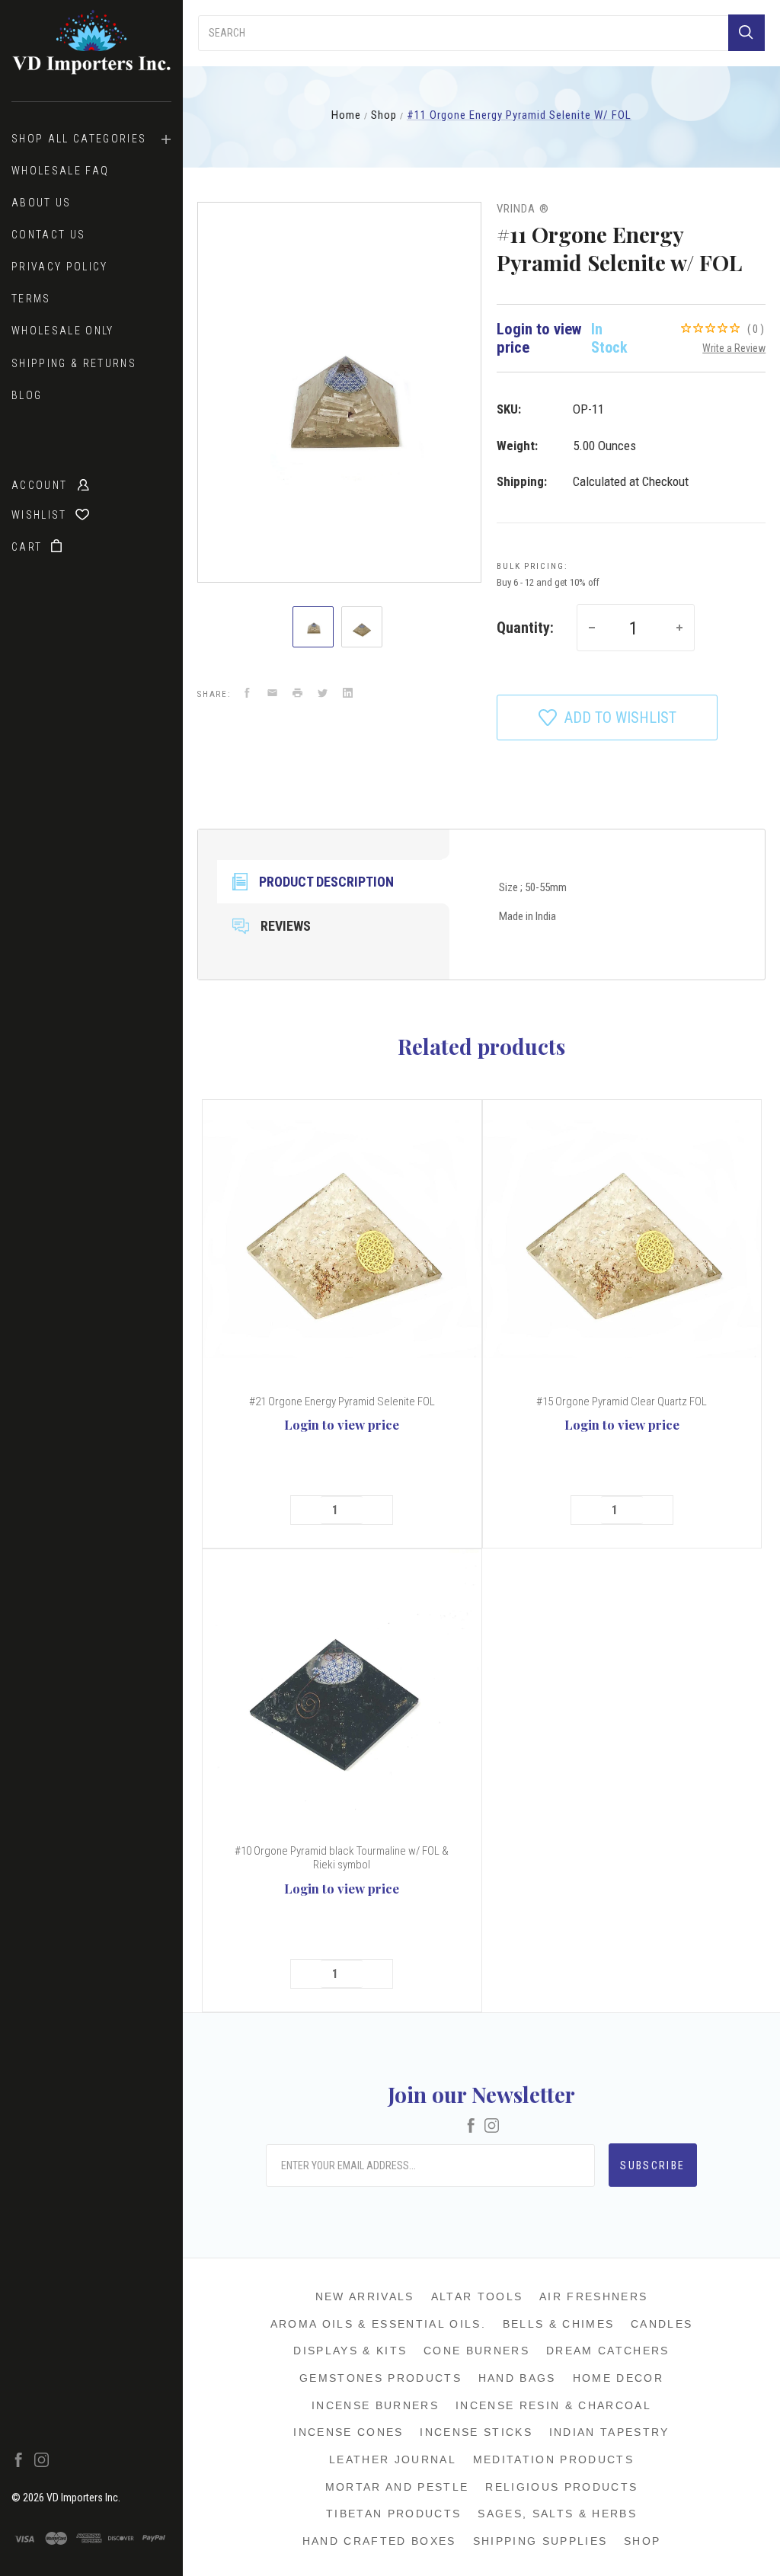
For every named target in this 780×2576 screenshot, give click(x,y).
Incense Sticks (476, 2432)
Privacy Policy (60, 267)
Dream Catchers (608, 2351)
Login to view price (342, 1424)
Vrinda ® (523, 209)
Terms (31, 299)
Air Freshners (593, 2296)
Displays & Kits (350, 2351)
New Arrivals (365, 2296)
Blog (27, 395)
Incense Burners (375, 2405)
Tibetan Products (393, 2514)
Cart (29, 547)
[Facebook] (19, 2463)
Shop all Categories (79, 139)
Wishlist (41, 515)
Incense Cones (348, 2432)
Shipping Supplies (540, 2541)
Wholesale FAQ (60, 171)
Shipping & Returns (74, 363)
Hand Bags (517, 2378)
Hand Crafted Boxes (379, 2541)
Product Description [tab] (326, 882)
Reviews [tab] (286, 926)
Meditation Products (553, 2459)
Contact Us (48, 235)
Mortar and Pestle (397, 2487)
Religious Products (561, 2487)
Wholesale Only (63, 331)
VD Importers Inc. (83, 2498)
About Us (42, 203)
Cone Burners (476, 2351)
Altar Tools (477, 2296)
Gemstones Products (380, 2378)
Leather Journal (393, 2459)
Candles (662, 2324)
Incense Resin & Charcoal (553, 2405)
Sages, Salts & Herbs (557, 2514)
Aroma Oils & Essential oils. (378, 2324)
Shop (642, 2541)
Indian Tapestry (609, 2432)
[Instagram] (42, 2463)
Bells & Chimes (559, 2324)
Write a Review (734, 348)
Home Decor (618, 2378)
